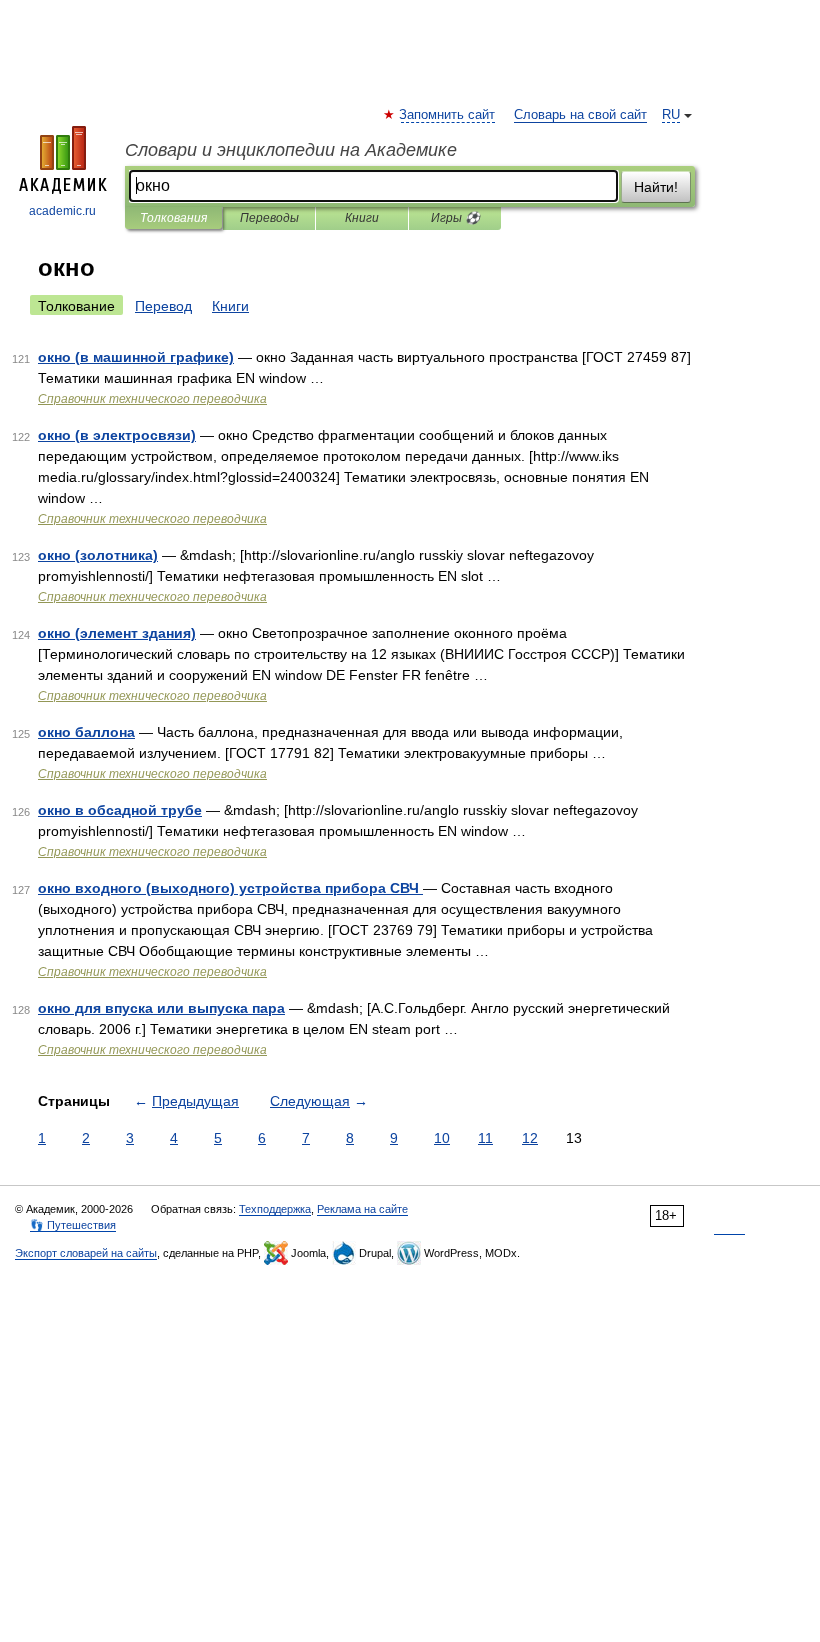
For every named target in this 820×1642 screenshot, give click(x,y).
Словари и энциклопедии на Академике (291, 150)
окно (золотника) (98, 555)
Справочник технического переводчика (152, 399)
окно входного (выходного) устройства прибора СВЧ (230, 888)
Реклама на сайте (362, 1209)
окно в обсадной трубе (120, 810)
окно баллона (86, 732)
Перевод (163, 306)
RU (671, 115)
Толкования (173, 218)
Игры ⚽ (455, 218)
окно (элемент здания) (117, 633)
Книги (362, 218)
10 (442, 1138)
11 (485, 1138)
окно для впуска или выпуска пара (161, 1008)
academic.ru (62, 211)
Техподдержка (275, 1209)
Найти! (656, 187)
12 (530, 1138)
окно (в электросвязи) (117, 435)
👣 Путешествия (73, 1225)
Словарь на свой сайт (580, 115)
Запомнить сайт (448, 115)
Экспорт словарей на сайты (86, 1253)
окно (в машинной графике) (136, 357)
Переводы (269, 218)
